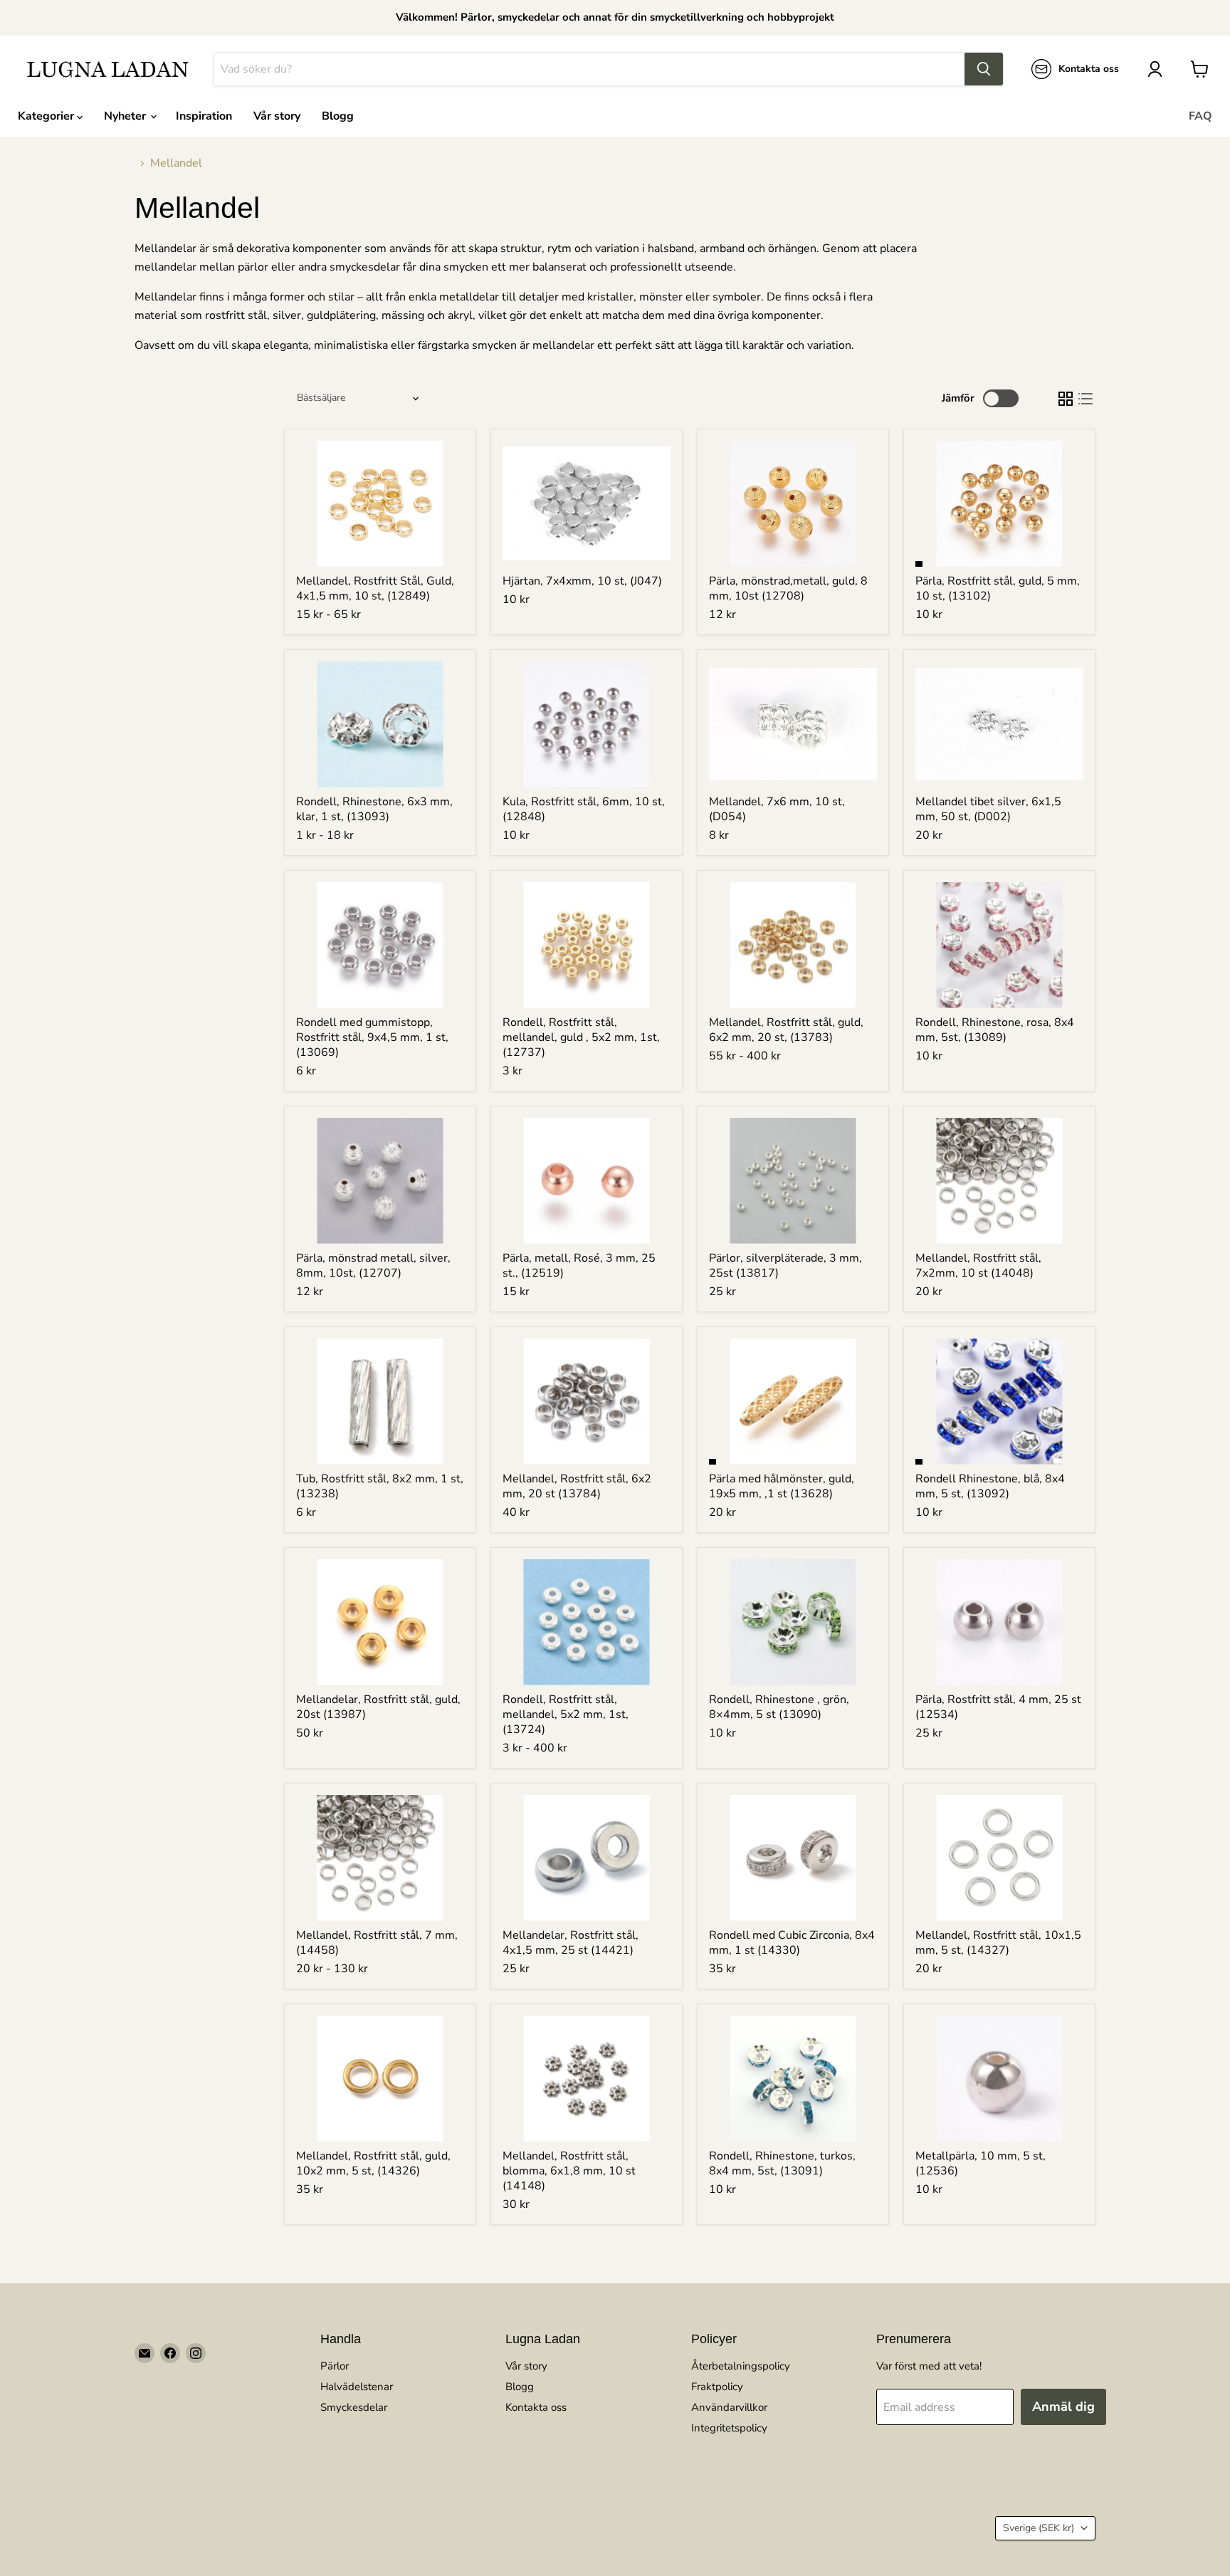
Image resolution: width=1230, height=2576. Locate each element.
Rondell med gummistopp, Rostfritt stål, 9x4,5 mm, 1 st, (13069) (372, 1037)
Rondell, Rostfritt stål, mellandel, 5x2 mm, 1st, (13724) (566, 1714)
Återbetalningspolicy (741, 2366)
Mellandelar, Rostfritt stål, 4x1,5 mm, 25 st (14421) (571, 1943)
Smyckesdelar (354, 2407)
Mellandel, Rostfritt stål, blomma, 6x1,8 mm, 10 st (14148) (569, 2171)
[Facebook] (170, 2353)
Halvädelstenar (357, 2387)
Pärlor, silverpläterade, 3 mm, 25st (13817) (785, 1266)
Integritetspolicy (729, 2428)
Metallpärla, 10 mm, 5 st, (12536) (981, 2163)
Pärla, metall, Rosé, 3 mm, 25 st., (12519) (579, 1266)
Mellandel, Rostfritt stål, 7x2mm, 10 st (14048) (978, 1266)
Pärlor (335, 2366)
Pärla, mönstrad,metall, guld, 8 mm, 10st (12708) (788, 588)
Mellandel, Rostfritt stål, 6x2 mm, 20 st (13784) (577, 1486)
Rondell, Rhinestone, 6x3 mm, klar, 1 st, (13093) (374, 809)
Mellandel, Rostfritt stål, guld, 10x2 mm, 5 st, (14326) (373, 2163)
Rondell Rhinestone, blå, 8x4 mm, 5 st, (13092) (990, 1486)
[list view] (1086, 399)
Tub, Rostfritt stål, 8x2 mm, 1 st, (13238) (380, 1486)
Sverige (1039, 2528)
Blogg (338, 116)
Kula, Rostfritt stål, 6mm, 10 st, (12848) (584, 809)
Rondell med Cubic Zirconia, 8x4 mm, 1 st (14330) (792, 1943)
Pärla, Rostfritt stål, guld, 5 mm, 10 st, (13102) (998, 588)
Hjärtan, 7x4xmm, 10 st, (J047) (582, 581)
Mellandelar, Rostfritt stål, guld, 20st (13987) (378, 1707)
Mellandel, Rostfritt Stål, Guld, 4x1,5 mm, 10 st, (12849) (375, 588)
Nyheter (126, 116)
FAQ (1200, 116)
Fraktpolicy (717, 2387)
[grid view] (1066, 399)
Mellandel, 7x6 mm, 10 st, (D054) (777, 809)
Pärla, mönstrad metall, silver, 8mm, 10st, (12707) (373, 1266)
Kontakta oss (536, 2407)
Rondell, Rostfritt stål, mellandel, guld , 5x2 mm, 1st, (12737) (581, 1037)
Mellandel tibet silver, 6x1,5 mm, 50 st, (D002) (988, 809)
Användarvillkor (729, 2407)
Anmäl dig (1063, 2407)
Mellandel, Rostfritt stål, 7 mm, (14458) (377, 1943)
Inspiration (204, 116)
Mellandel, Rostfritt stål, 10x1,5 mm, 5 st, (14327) (998, 1943)
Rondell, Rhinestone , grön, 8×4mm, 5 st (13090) (779, 1707)
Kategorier (47, 116)
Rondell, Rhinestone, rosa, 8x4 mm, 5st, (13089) (995, 1030)
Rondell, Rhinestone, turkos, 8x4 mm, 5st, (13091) (782, 2163)
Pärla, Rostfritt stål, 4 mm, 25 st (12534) (998, 1707)
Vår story (277, 116)
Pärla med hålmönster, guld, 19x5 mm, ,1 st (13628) (782, 1486)
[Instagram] (196, 2353)
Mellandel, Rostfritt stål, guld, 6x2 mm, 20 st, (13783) (786, 1030)
